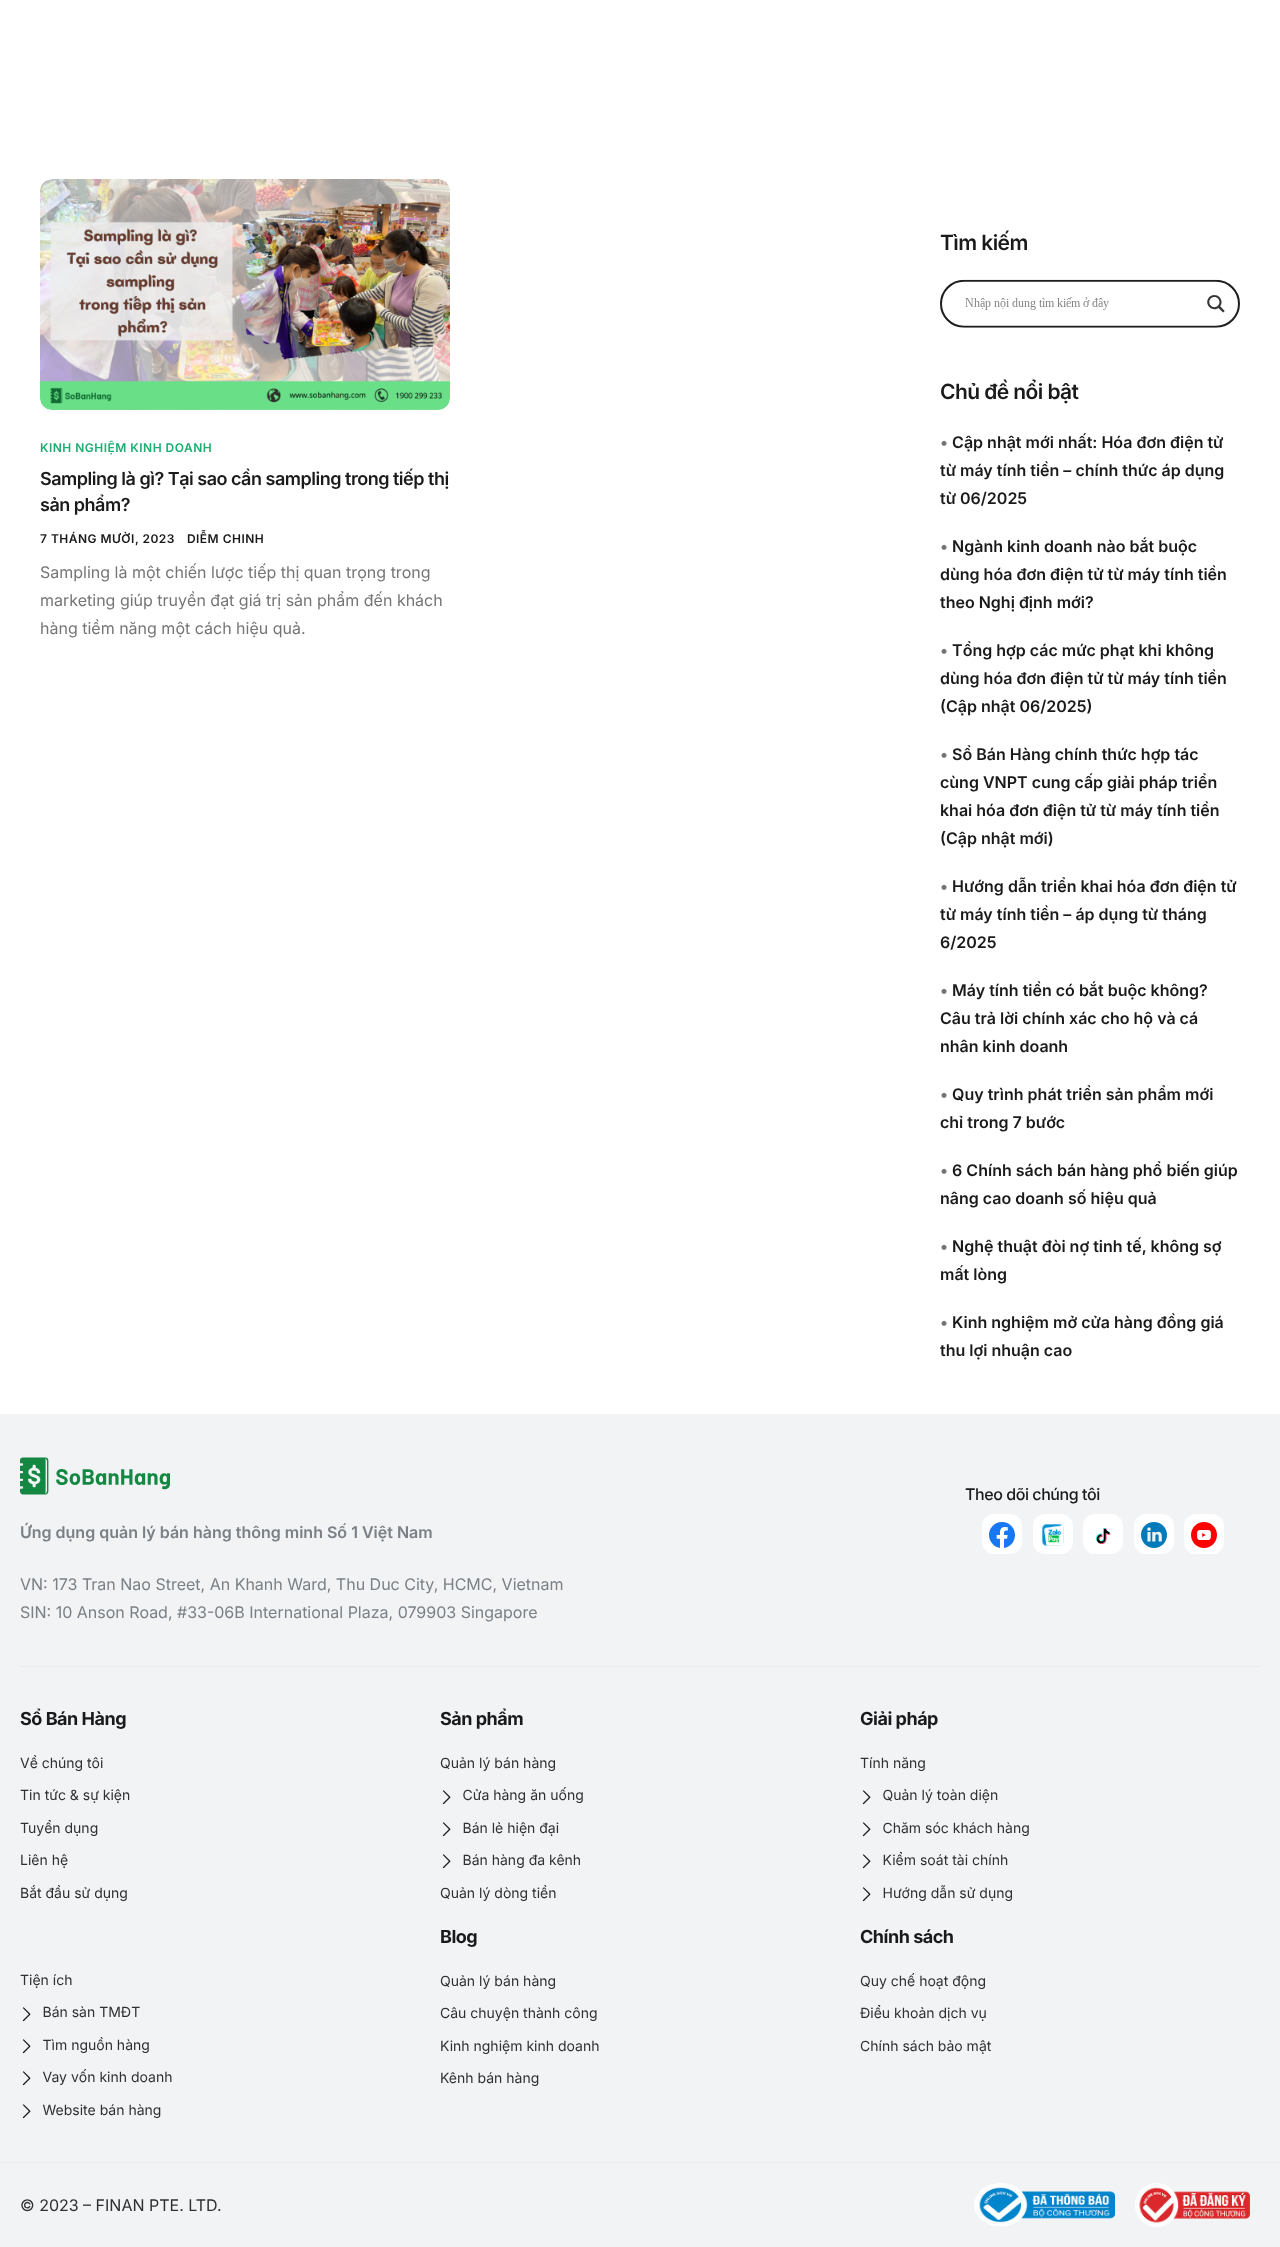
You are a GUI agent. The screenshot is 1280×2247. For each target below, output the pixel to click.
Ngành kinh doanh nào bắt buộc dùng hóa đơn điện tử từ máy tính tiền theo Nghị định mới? (1083, 574)
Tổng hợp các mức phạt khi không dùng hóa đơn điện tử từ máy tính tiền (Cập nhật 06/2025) (1083, 678)
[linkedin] (1154, 1534)
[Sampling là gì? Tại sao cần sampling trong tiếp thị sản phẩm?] (245, 294)
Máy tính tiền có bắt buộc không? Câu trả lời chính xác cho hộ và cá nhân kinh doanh (1074, 1018)
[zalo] (1053, 1534)
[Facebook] (1002, 1534)
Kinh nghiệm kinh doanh (126, 447)
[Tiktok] (1103, 1534)
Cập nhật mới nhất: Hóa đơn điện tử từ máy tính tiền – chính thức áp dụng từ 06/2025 (1082, 470)
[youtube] (1204, 1534)
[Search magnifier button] (1216, 303)
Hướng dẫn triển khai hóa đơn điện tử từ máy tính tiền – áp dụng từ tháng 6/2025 (1088, 914)
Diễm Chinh (225, 538)
